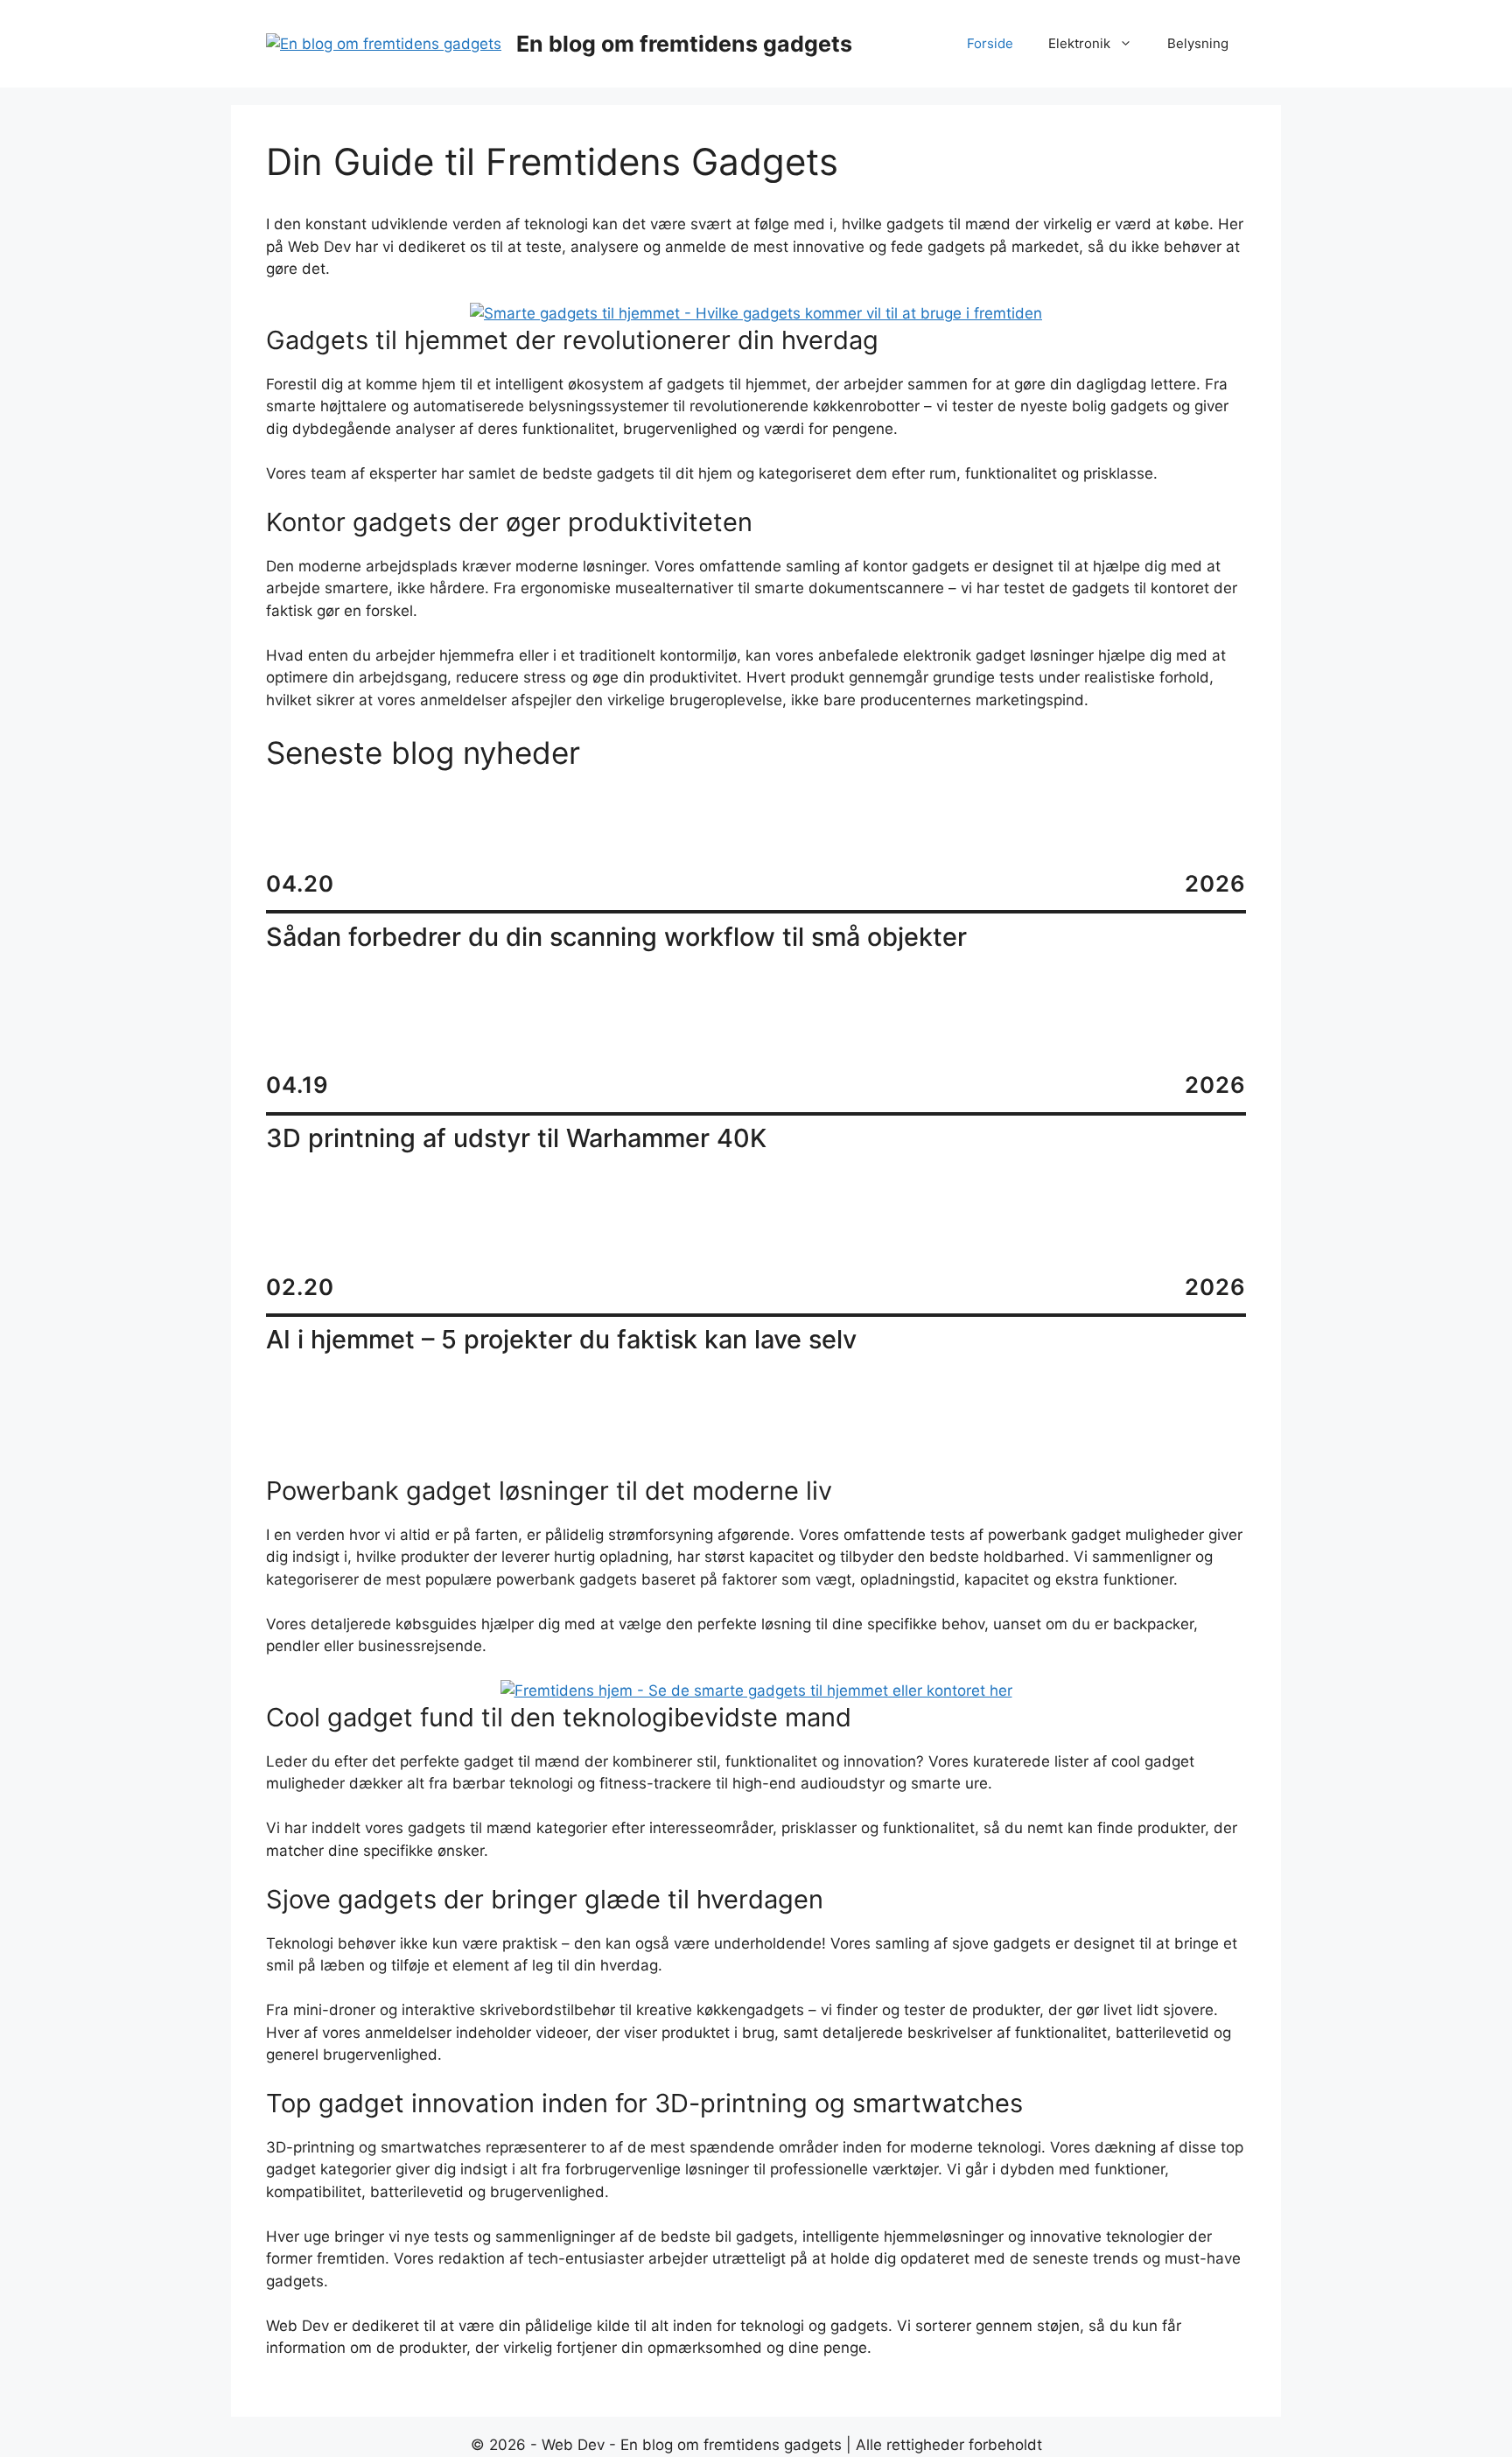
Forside (990, 43)
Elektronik (1079, 43)
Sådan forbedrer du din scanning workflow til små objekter (616, 937)
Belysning (1198, 43)
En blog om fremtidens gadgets (684, 44)
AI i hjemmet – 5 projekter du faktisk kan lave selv (561, 1340)
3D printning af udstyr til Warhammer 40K (516, 1138)
